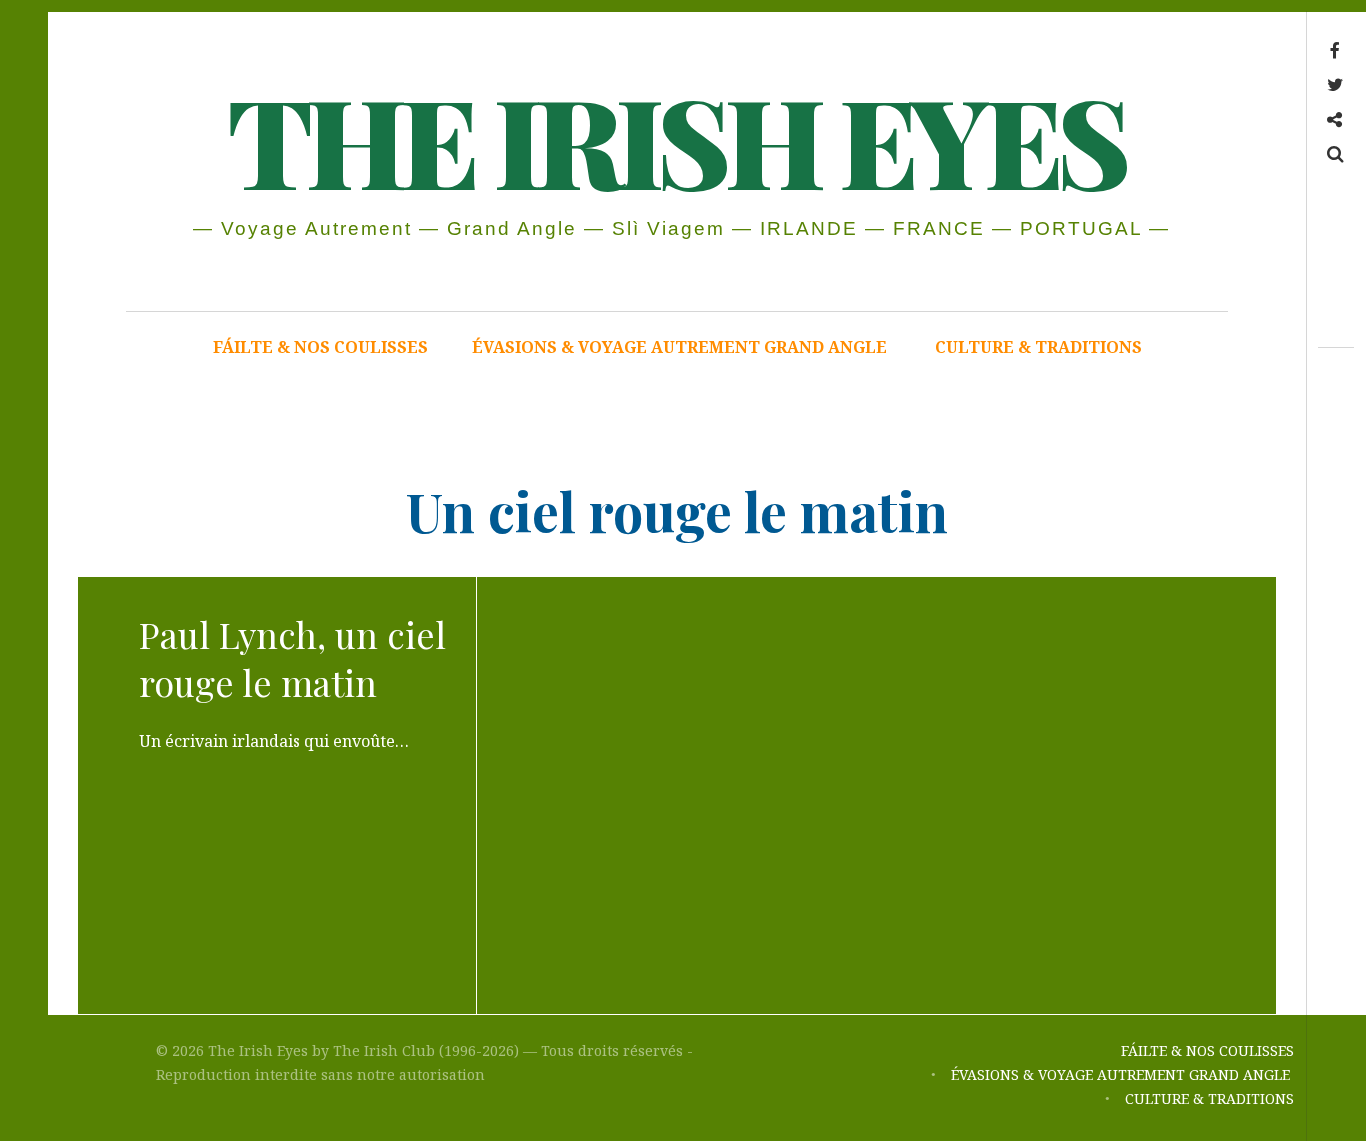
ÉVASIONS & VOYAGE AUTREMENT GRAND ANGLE (681, 347)
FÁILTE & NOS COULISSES (320, 347)
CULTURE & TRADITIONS (1038, 347)
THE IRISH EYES (675, 139)
